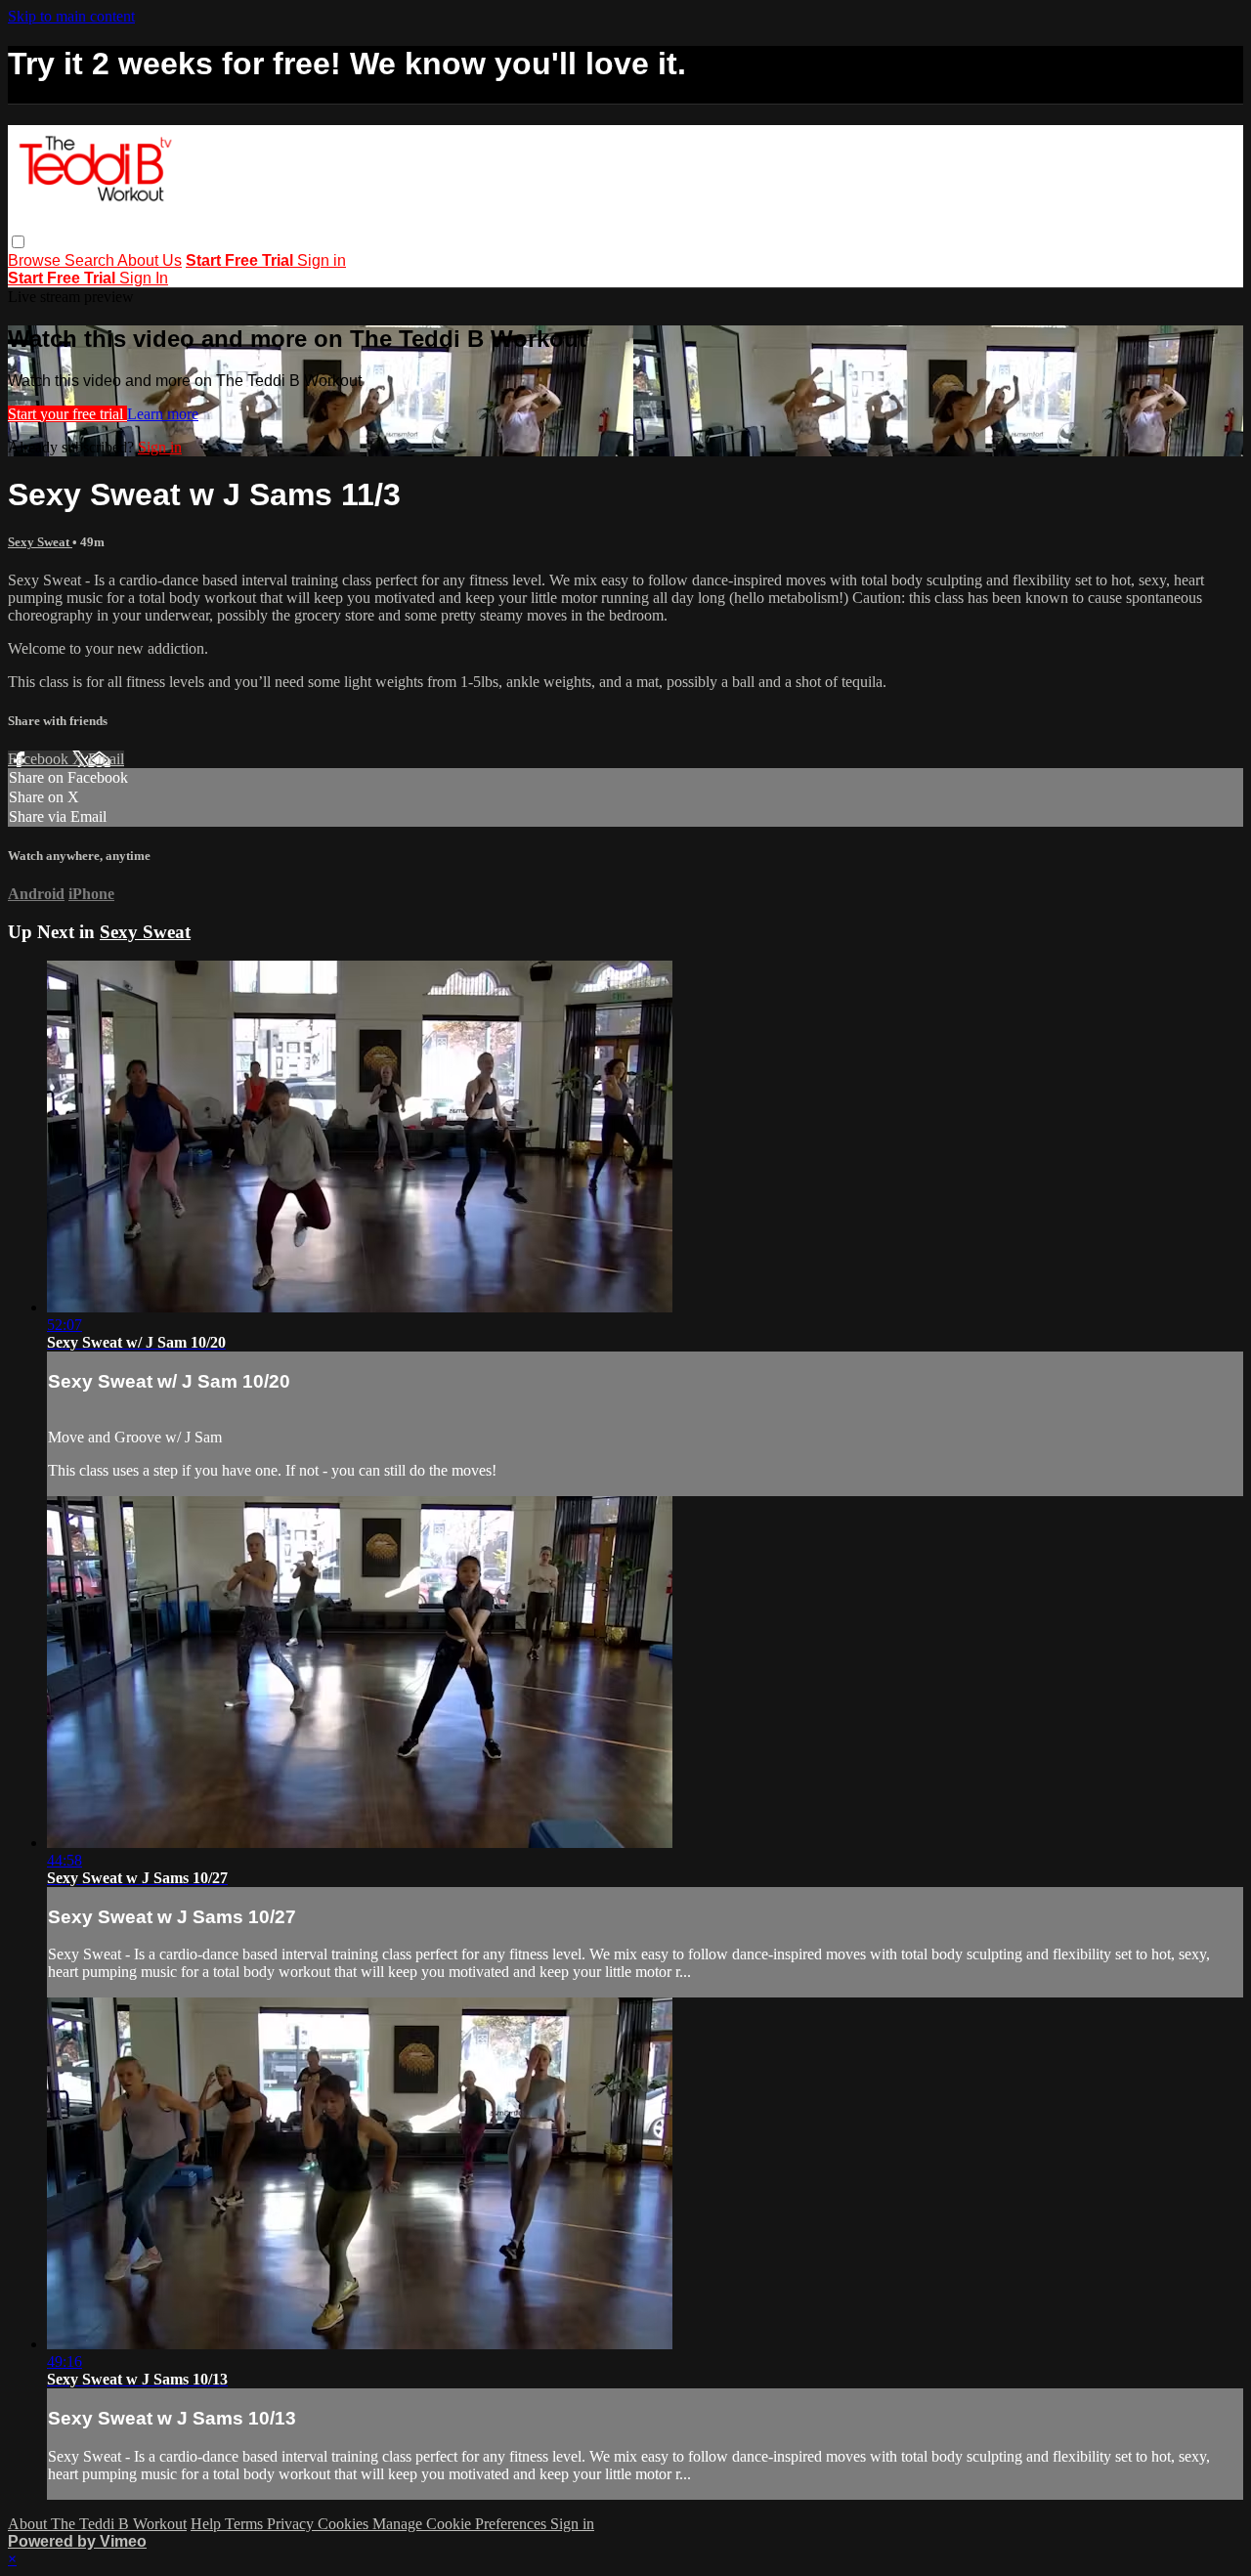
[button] (18, 242)
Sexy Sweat (40, 542)
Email (106, 759)
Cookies (345, 2524)
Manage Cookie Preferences (461, 2524)
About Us (150, 260)
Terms (246, 2524)
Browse (36, 260)
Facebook (40, 759)
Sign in (322, 260)
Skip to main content (71, 16)
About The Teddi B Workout (97, 2524)
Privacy (292, 2524)
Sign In (144, 278)
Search (91, 260)
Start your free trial (67, 414)
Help (208, 2524)
